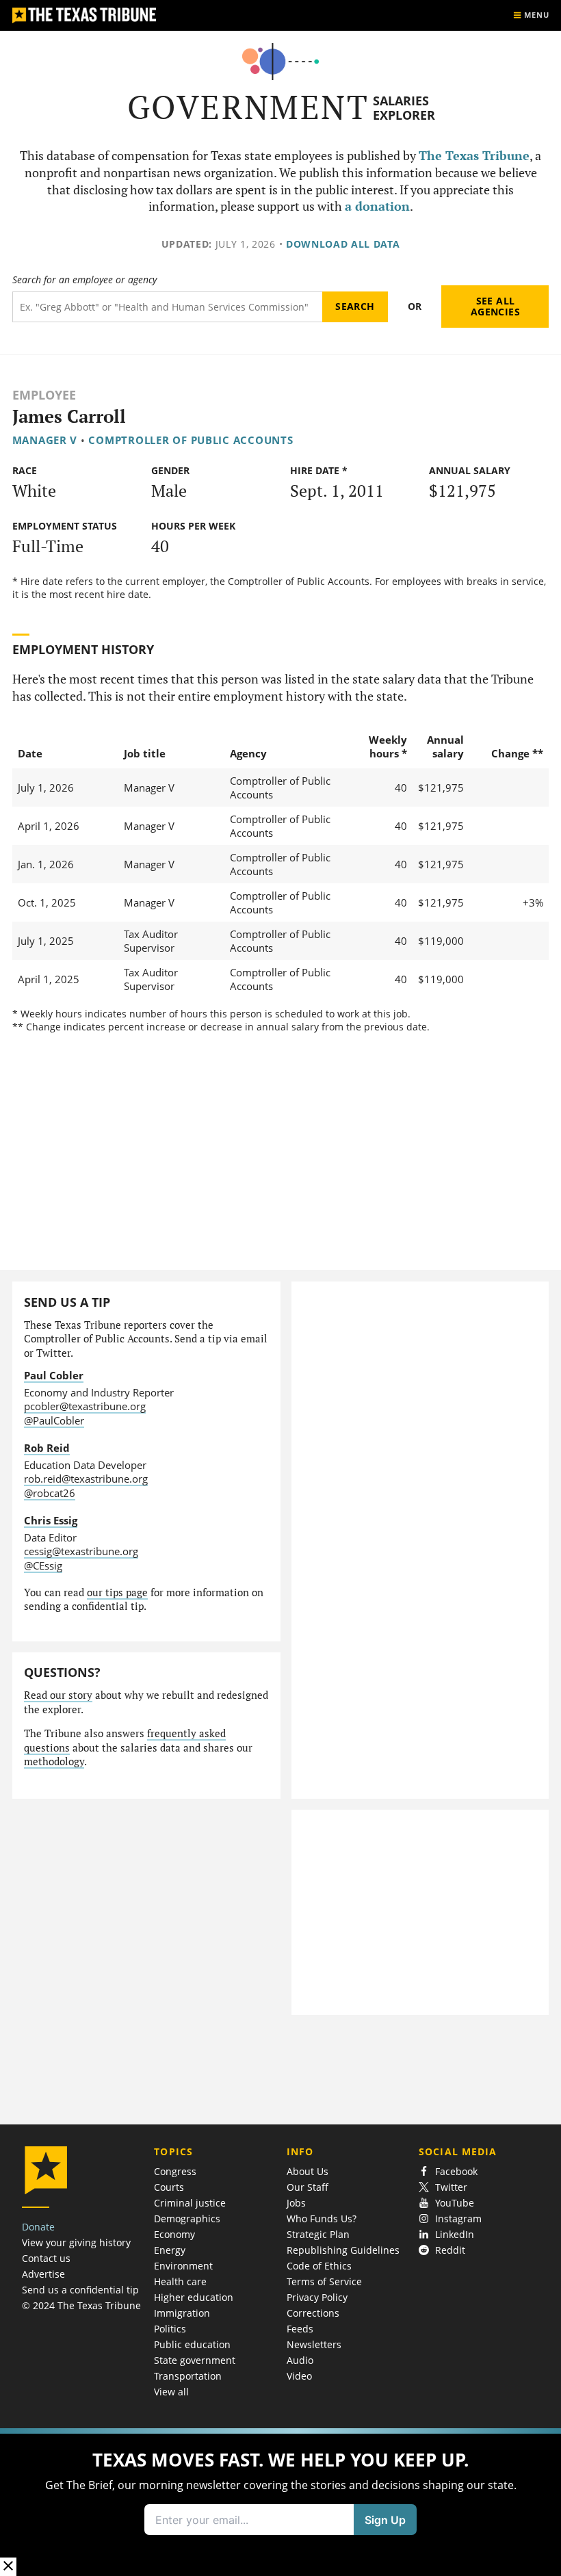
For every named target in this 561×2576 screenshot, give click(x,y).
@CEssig (43, 1565)
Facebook (456, 2171)
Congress (175, 2171)
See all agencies (495, 306)
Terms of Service (324, 2281)
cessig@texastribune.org (81, 1551)
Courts (169, 2187)
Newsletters (314, 2344)
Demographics (187, 2219)
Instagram (458, 2219)
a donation (377, 206)
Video (299, 2376)
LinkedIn (455, 2234)
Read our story (58, 1695)
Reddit (450, 2250)
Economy (174, 2234)
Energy (170, 2250)
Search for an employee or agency (84, 280)
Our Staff (308, 2187)
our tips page (117, 1592)
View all (171, 2392)
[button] (280, 2502)
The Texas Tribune (474, 156)
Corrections (313, 2313)
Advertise (43, 2274)
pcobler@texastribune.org (85, 1406)
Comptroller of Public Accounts (191, 440)
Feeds (300, 2329)
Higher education (194, 2297)
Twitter (451, 2187)
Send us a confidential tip (80, 2290)
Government (248, 107)
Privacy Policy (317, 2297)
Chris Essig (51, 1520)
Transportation (188, 2376)
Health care (180, 2281)
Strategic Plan (318, 2234)
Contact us (46, 2258)
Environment (183, 2266)
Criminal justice (190, 2203)
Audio (300, 2360)
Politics (170, 2329)
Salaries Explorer (404, 108)
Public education (192, 2344)
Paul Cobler (54, 1375)
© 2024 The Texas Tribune (81, 2305)
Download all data (343, 244)
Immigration (182, 2313)
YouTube (455, 2203)
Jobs (296, 2203)
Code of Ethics (319, 2266)
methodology (54, 1761)
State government (195, 2360)
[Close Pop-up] (8, 2567)
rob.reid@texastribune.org (86, 1479)
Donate (38, 2227)
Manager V (45, 440)
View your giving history (76, 2242)
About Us (308, 2171)
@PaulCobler (54, 1420)
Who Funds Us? (322, 2219)
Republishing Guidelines (343, 2250)
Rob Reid (47, 1448)
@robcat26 (50, 1493)
